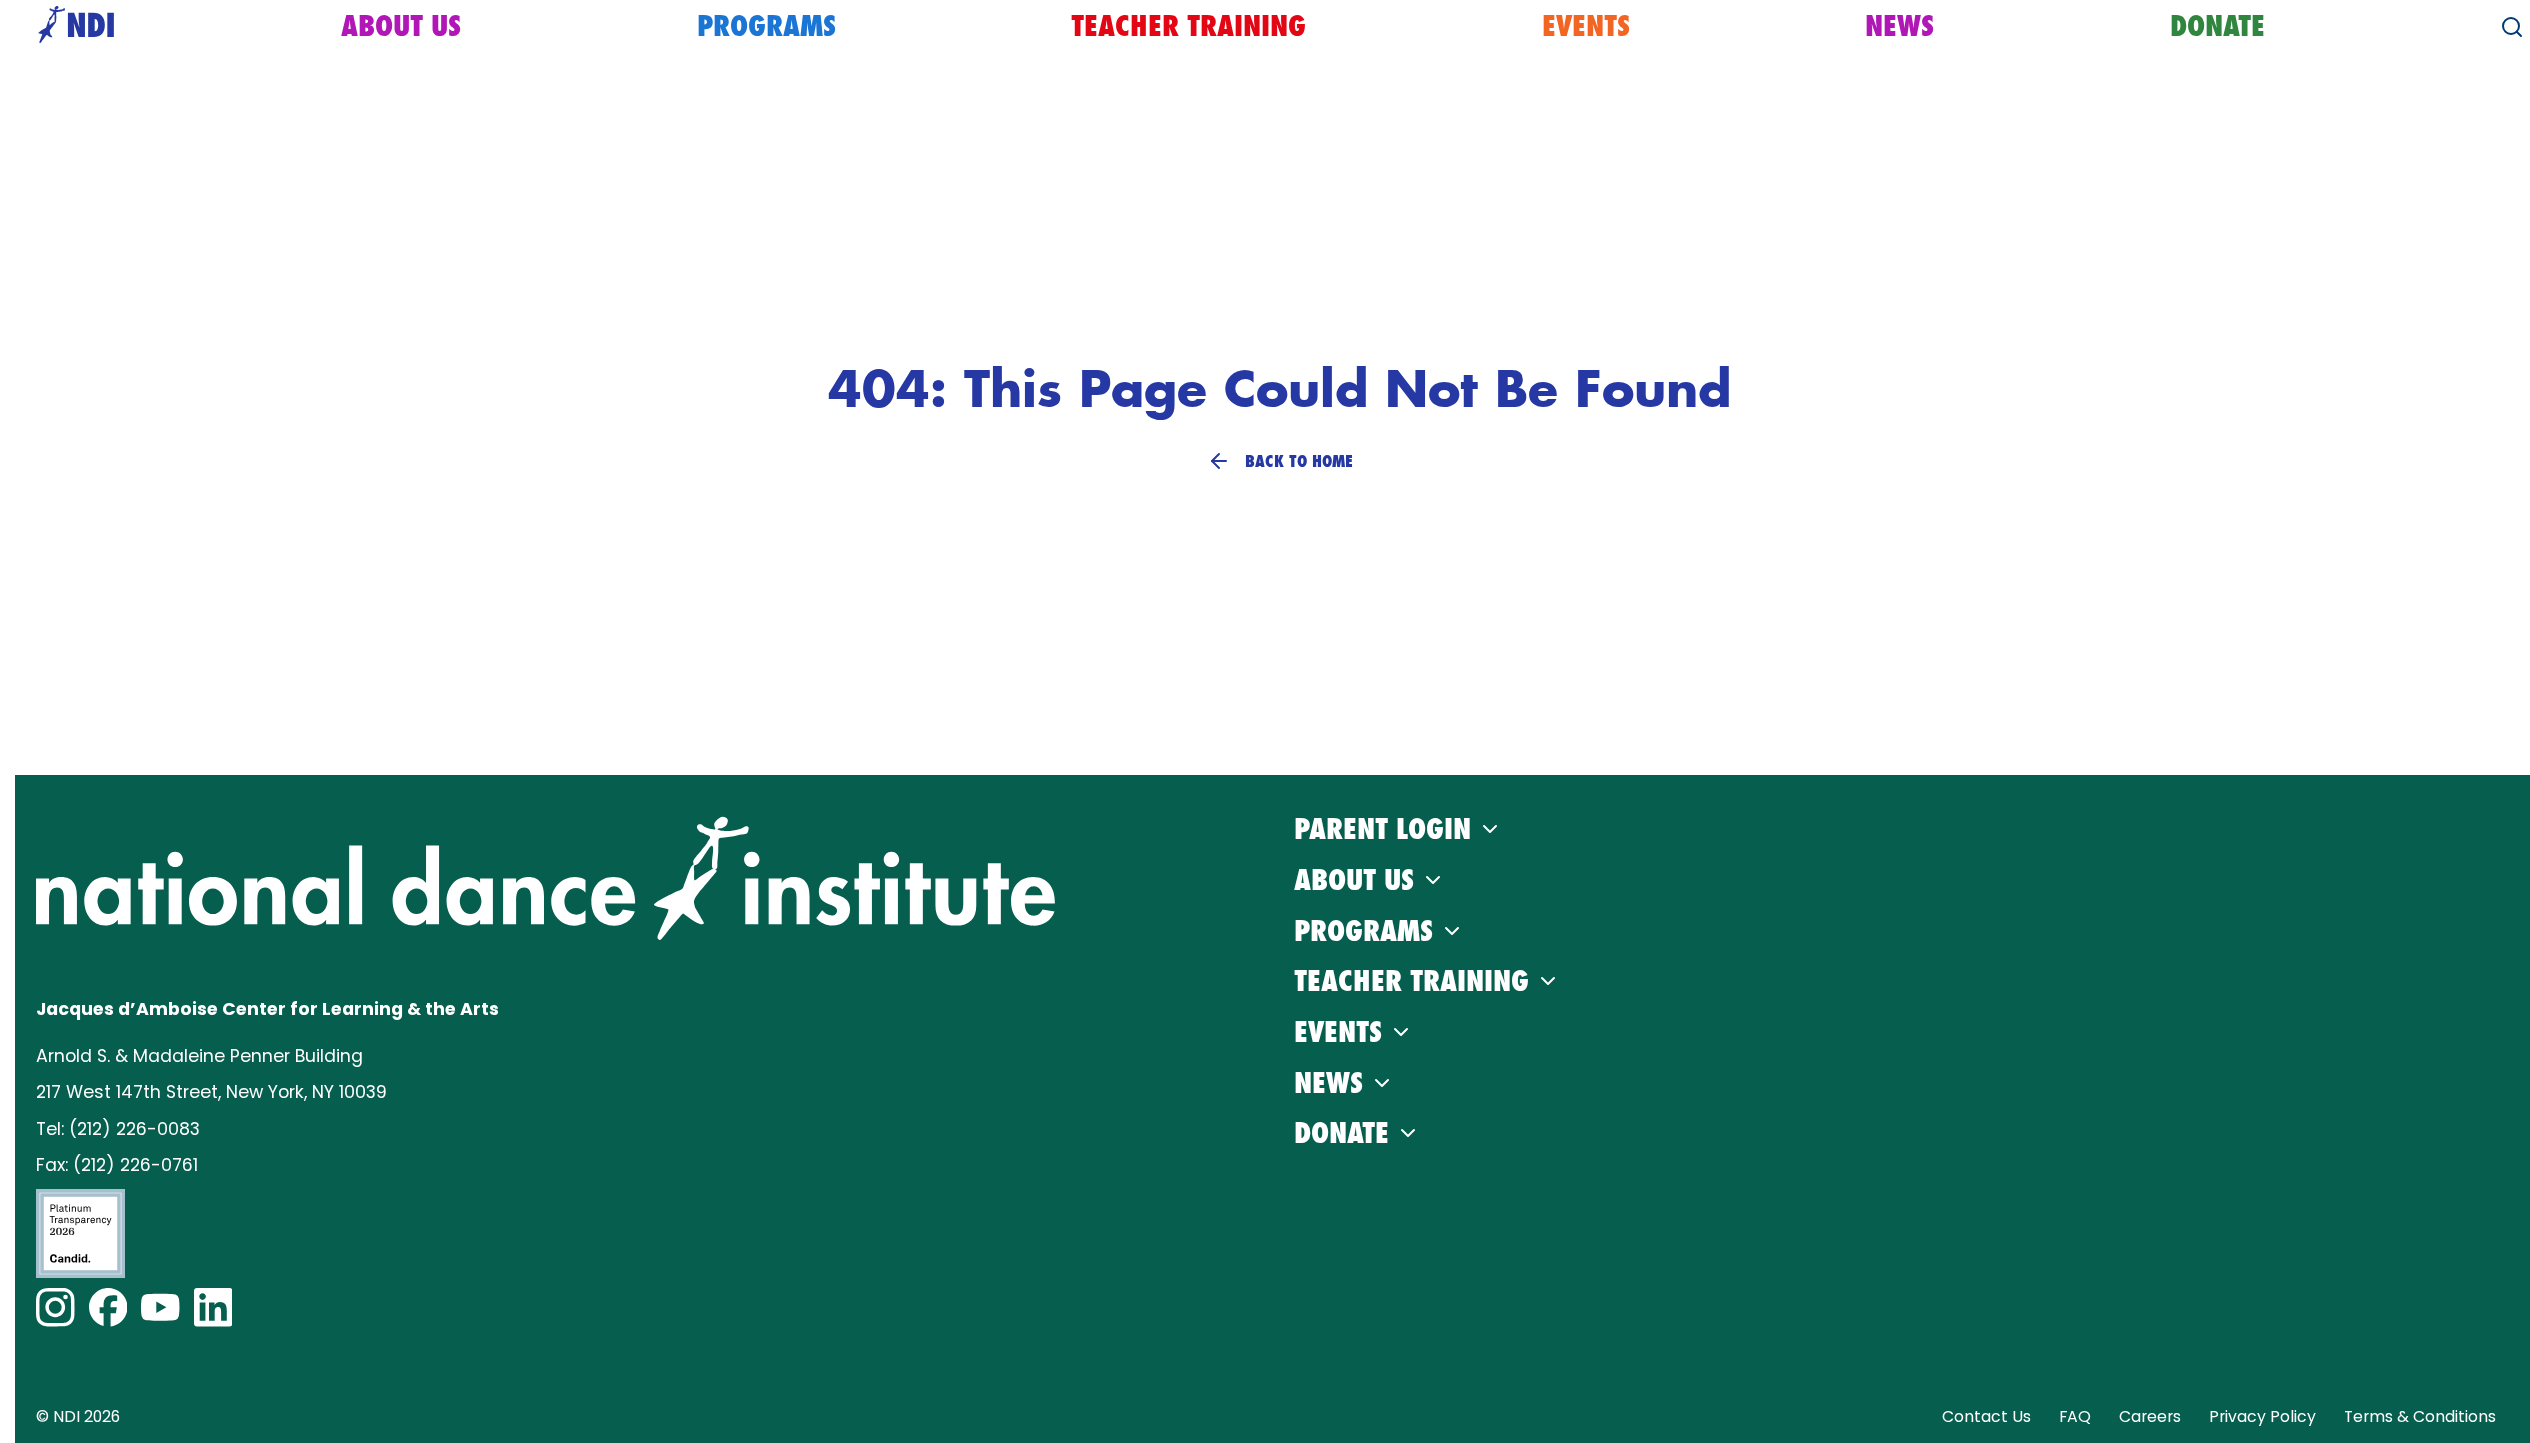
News (1899, 26)
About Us (401, 26)
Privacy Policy (2262, 1416)
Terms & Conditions (2420, 1416)
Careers (2150, 1416)
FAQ (2075, 1416)
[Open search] (2512, 27)
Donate (2217, 26)
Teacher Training (1188, 26)
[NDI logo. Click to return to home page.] (546, 878)
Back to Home (1299, 461)
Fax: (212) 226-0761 (117, 1165)
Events (1586, 26)
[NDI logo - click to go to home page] (71, 26)
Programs (766, 26)
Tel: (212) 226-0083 (118, 1129)
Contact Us (1986, 1416)
